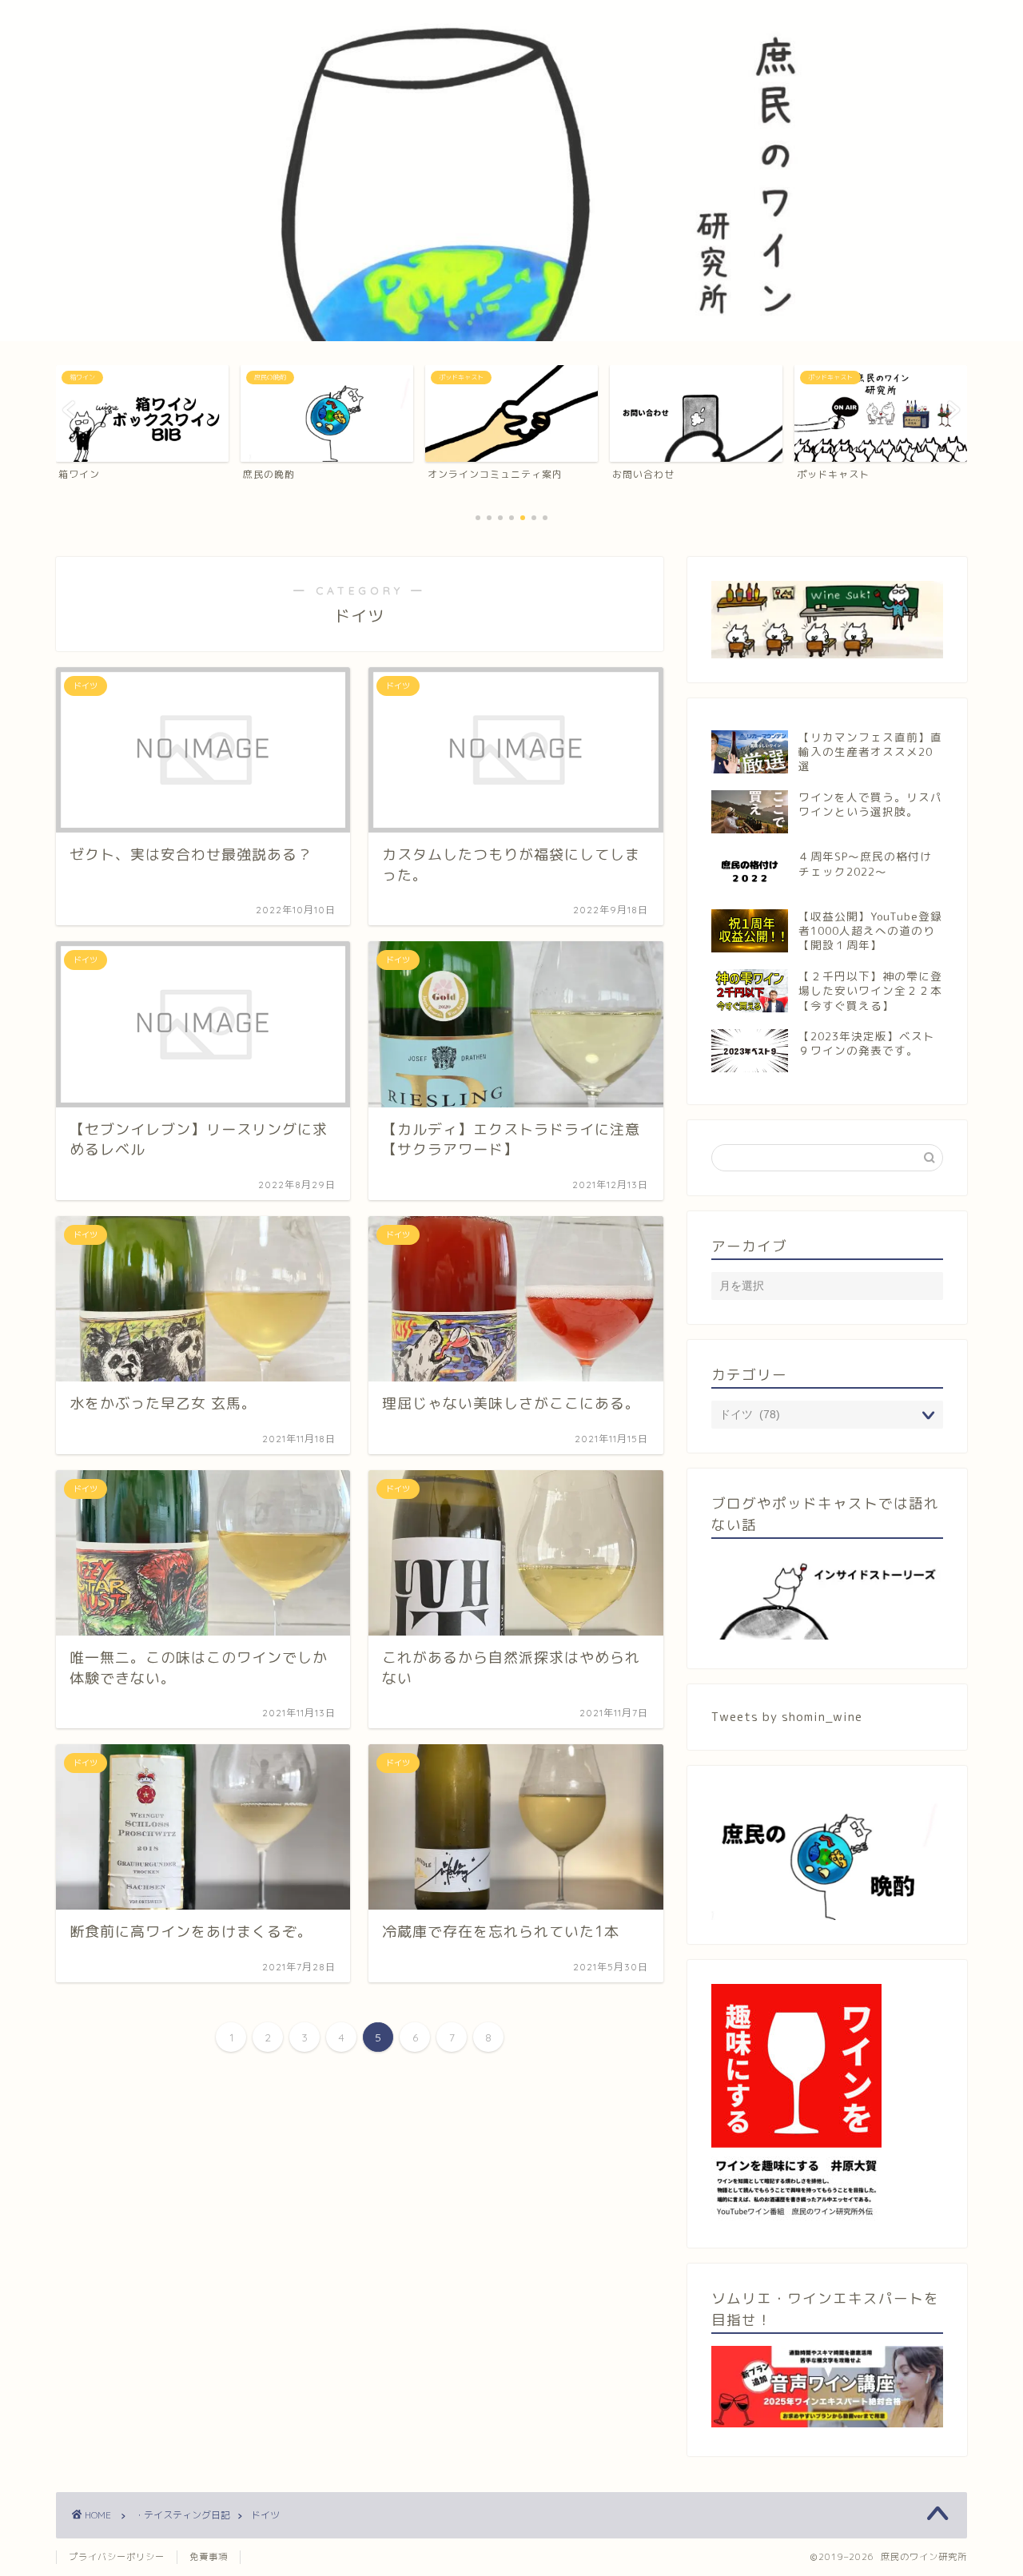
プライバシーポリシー (117, 2557)
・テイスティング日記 (182, 2515)
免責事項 (209, 2557)
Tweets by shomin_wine (787, 1717)
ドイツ (265, 2515)
